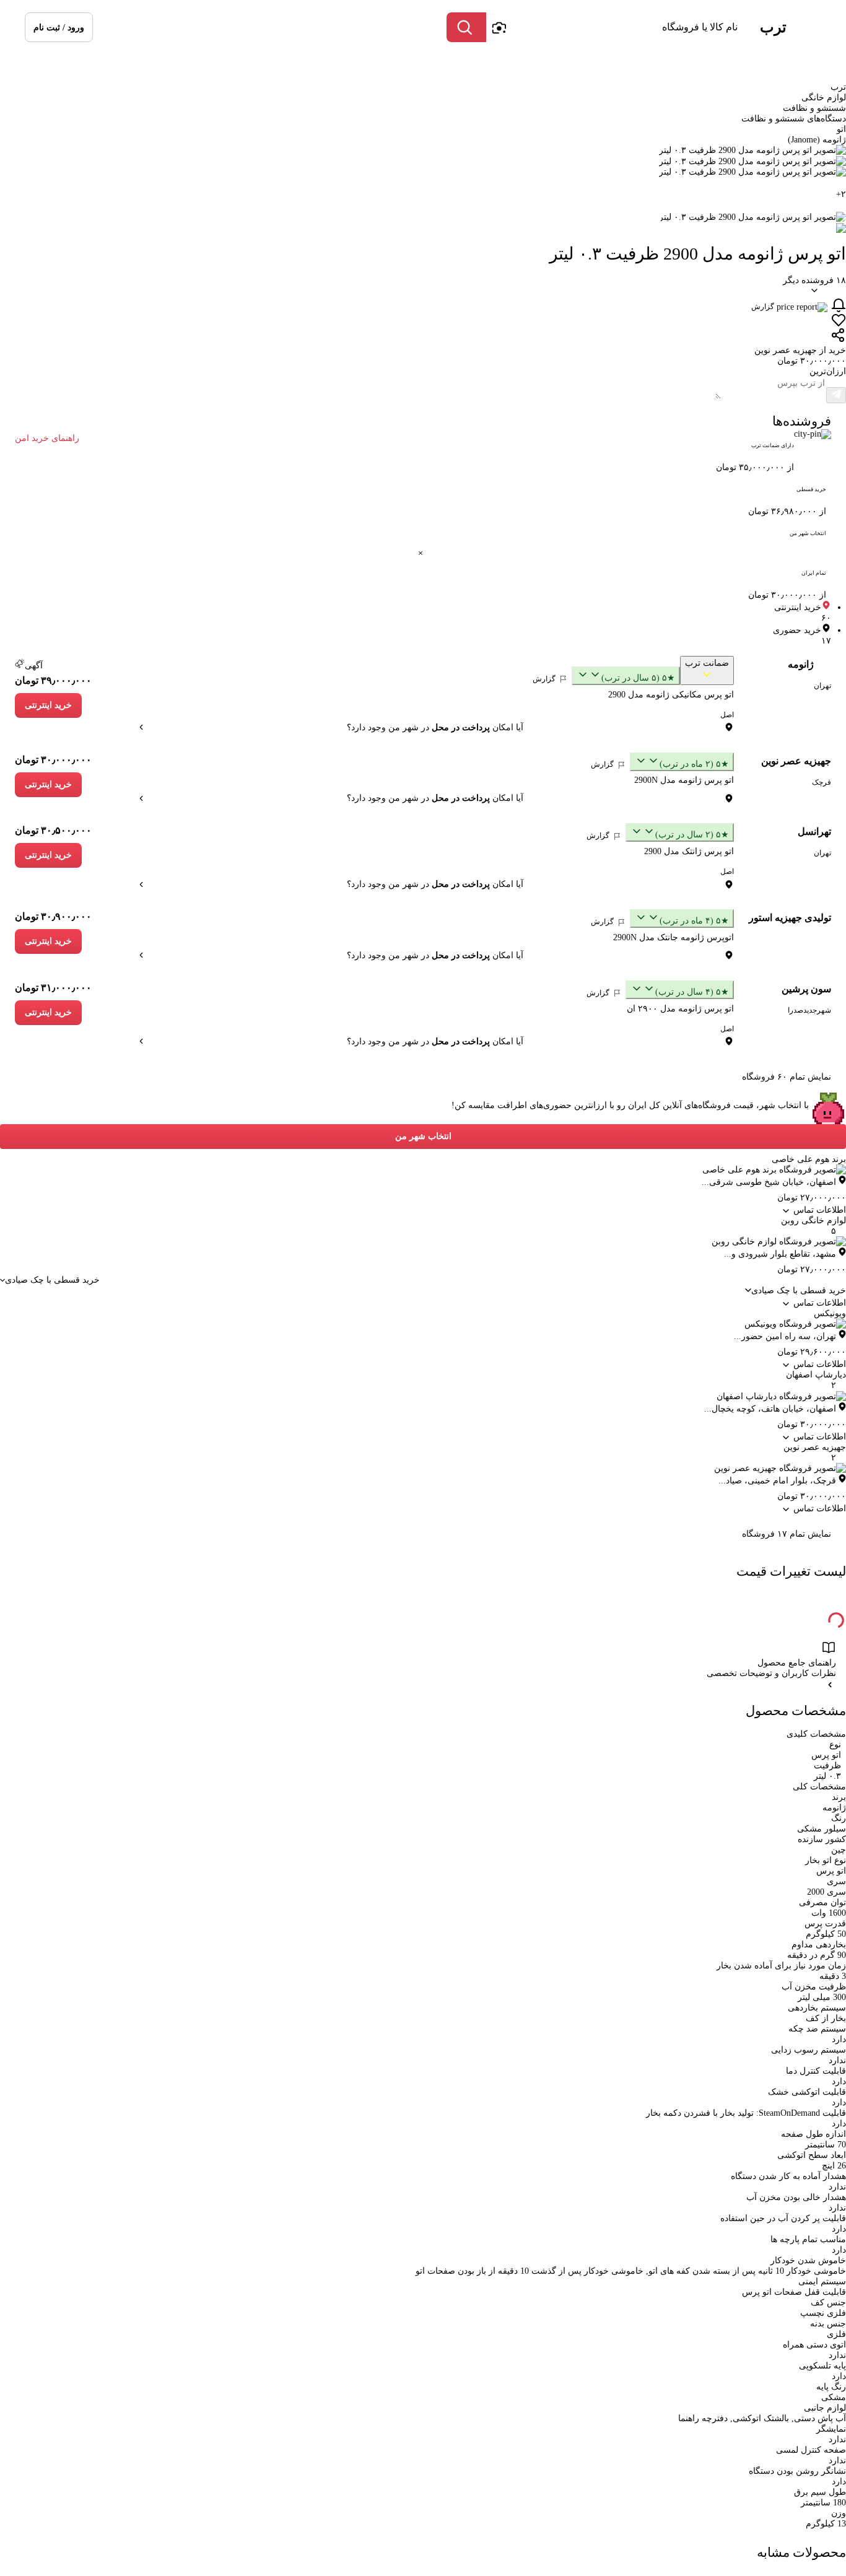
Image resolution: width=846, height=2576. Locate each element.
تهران (822, 686)
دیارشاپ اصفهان (816, 1375)
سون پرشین (806, 989)
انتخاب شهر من (423, 1136)
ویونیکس (830, 1313)
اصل (727, 715)
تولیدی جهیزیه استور (790, 918)
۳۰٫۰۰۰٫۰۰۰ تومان (53, 760)
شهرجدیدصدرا (809, 1010)
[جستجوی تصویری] (499, 27)
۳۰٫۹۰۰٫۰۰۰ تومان (53, 916)
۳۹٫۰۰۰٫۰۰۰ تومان (53, 680)
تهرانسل (814, 832)
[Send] (836, 395)
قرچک (822, 782)
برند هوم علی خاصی (809, 1159)
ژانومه (801, 664)
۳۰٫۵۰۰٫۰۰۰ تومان (53, 830)
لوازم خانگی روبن (813, 1220)
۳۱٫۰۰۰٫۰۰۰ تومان (53, 988)
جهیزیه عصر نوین (796, 761)
